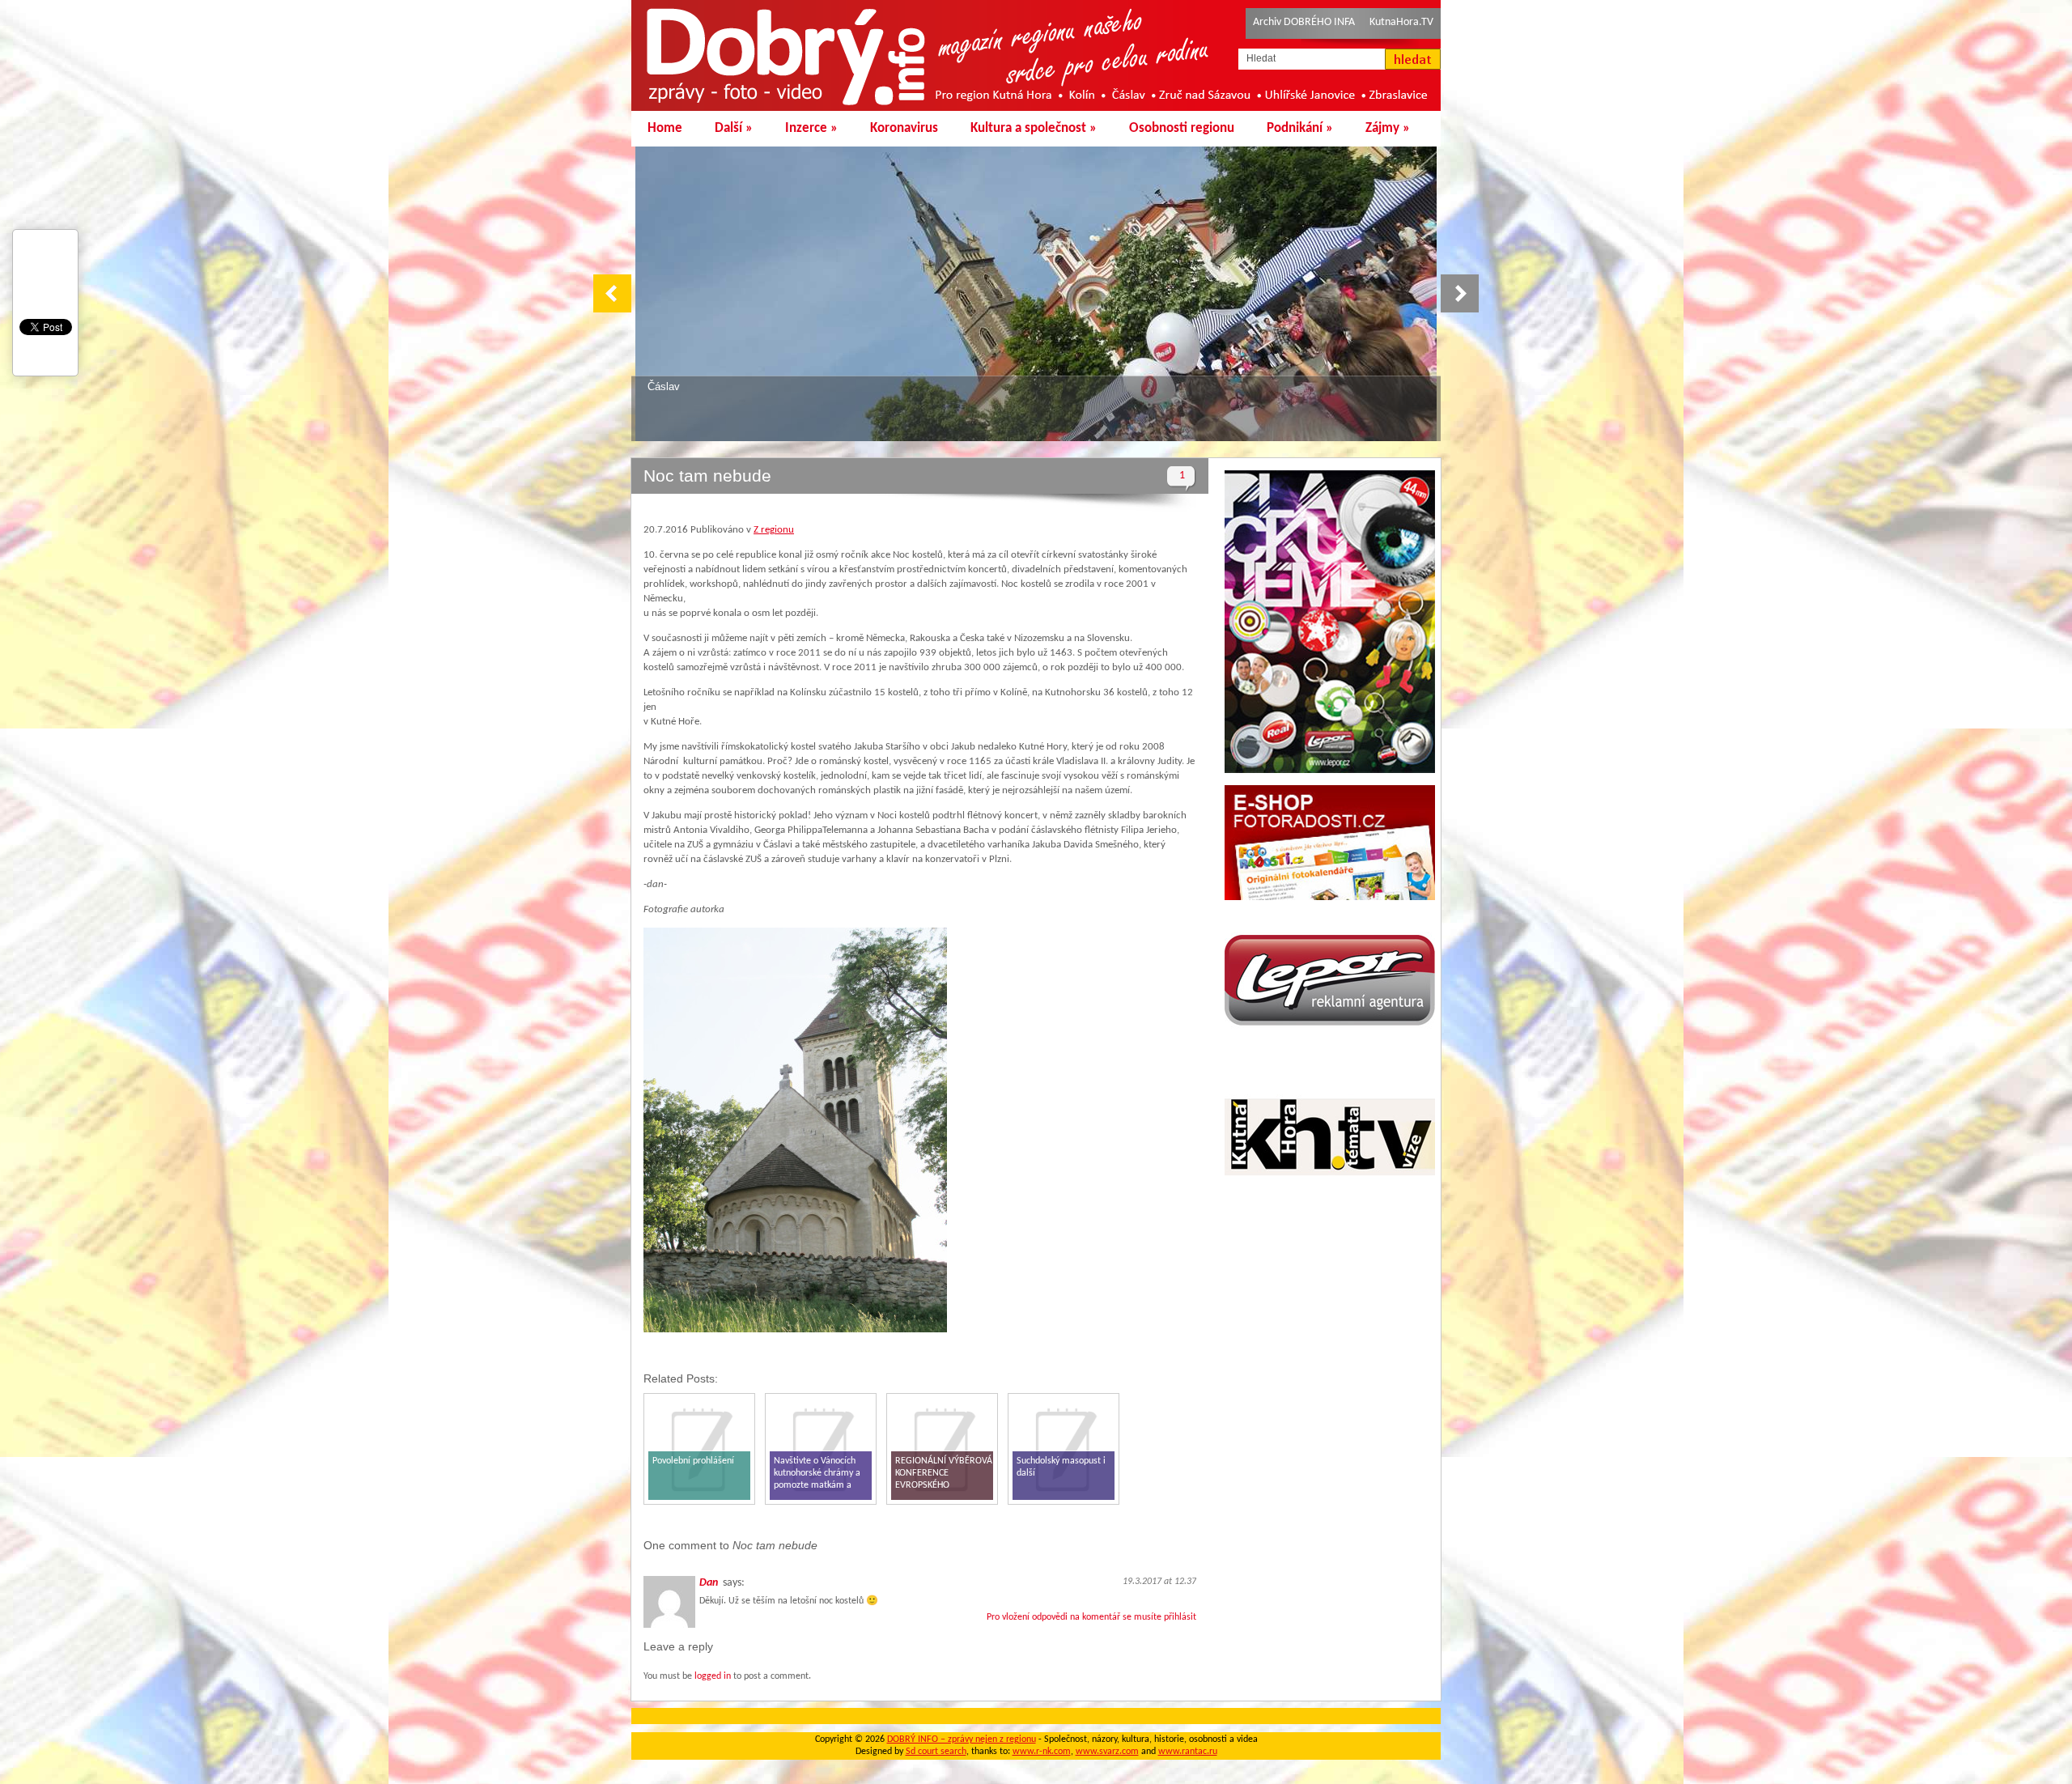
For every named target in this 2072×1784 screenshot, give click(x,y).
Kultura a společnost (1034, 128)
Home (665, 128)
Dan (709, 1583)
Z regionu (774, 530)
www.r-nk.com (1042, 1752)
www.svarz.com (1107, 1752)
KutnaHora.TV (1401, 22)
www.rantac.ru (1188, 1752)
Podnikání (1300, 128)
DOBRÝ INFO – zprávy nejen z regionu (962, 1739)
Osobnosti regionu (1182, 128)
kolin (658, 387)
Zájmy (1388, 128)
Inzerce (811, 128)
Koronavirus (904, 128)
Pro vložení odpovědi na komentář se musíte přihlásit (1091, 1617)
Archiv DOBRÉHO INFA (1304, 22)
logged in (713, 1676)
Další (734, 128)
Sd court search (936, 1752)
